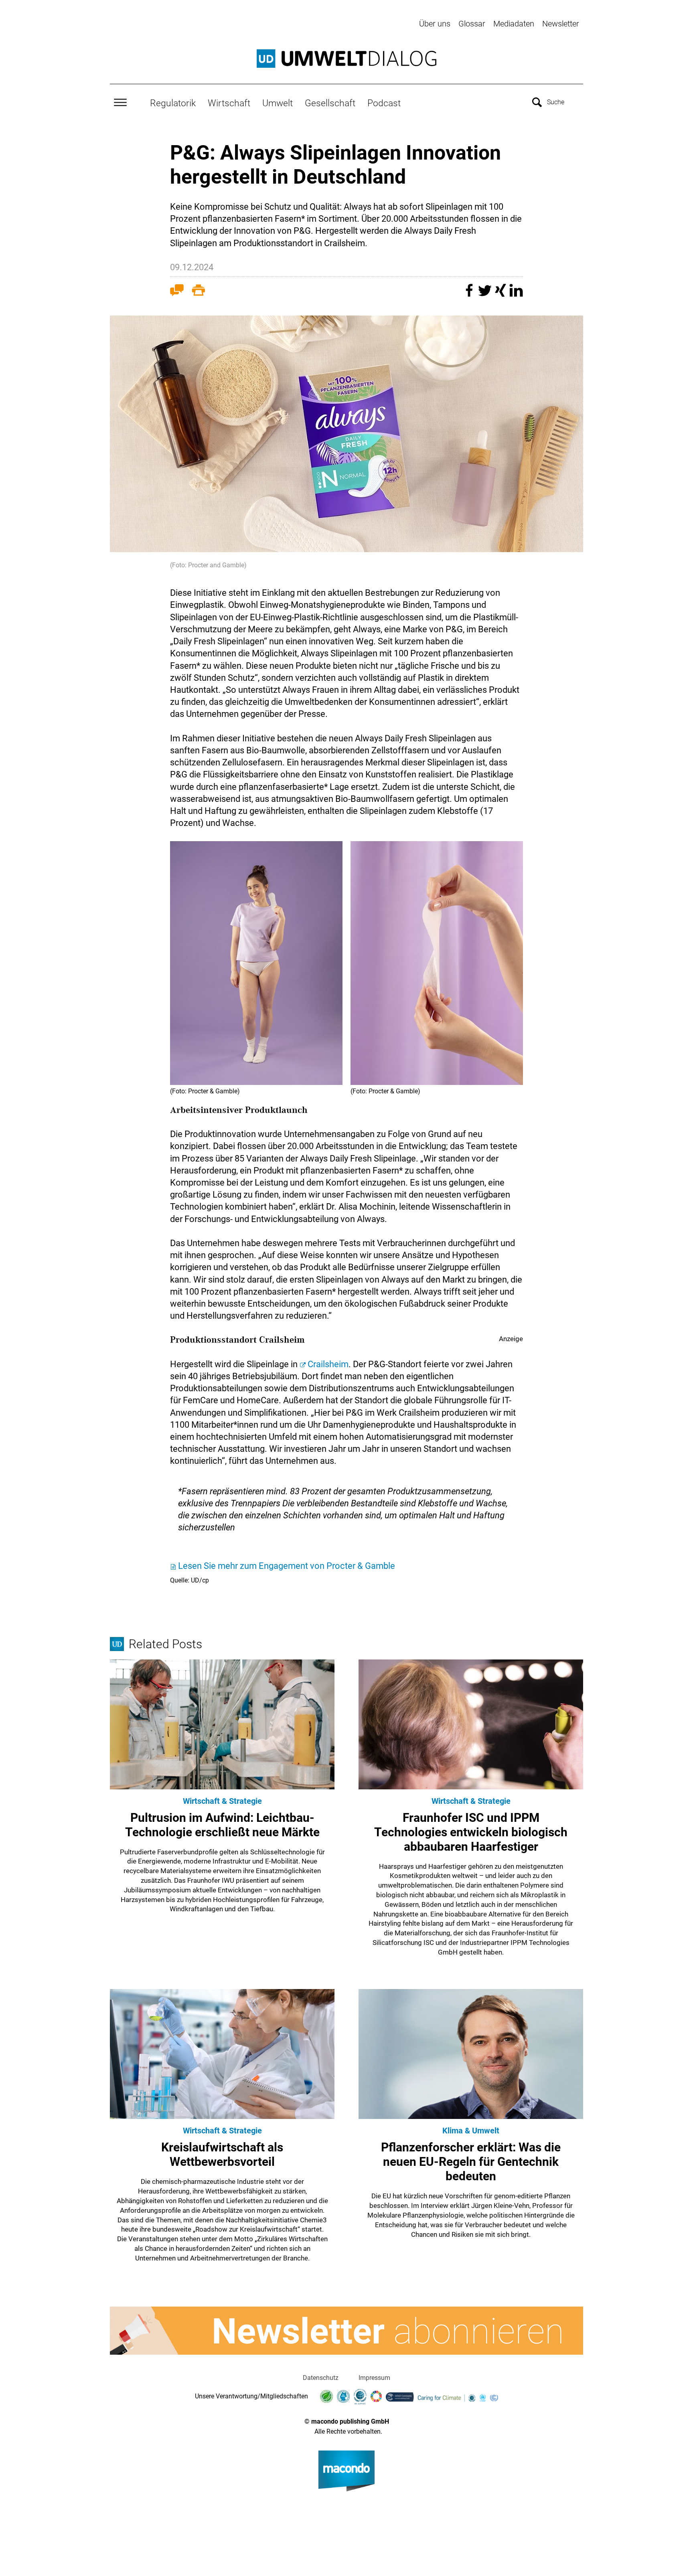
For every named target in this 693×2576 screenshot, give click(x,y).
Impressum (374, 2378)
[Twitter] (486, 294)
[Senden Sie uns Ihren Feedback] (177, 292)
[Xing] (502, 294)
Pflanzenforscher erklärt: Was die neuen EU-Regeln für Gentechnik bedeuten (471, 2162)
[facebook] (470, 294)
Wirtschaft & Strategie (222, 1801)
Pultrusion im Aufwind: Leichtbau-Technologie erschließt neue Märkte (222, 1825)
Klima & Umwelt (471, 2131)
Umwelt (278, 103)
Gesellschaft (330, 103)
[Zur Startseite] (346, 59)
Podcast (384, 103)
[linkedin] (516, 294)
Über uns (435, 24)
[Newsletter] (346, 2331)
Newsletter (561, 24)
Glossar (472, 24)
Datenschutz (321, 2378)
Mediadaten (514, 24)
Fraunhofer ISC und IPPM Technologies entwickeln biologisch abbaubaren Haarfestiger (471, 1832)
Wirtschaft (229, 103)
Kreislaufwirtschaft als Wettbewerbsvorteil (222, 2154)
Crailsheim (328, 1364)
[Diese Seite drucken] (199, 292)
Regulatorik (173, 103)
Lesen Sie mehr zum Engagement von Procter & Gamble (287, 1566)
